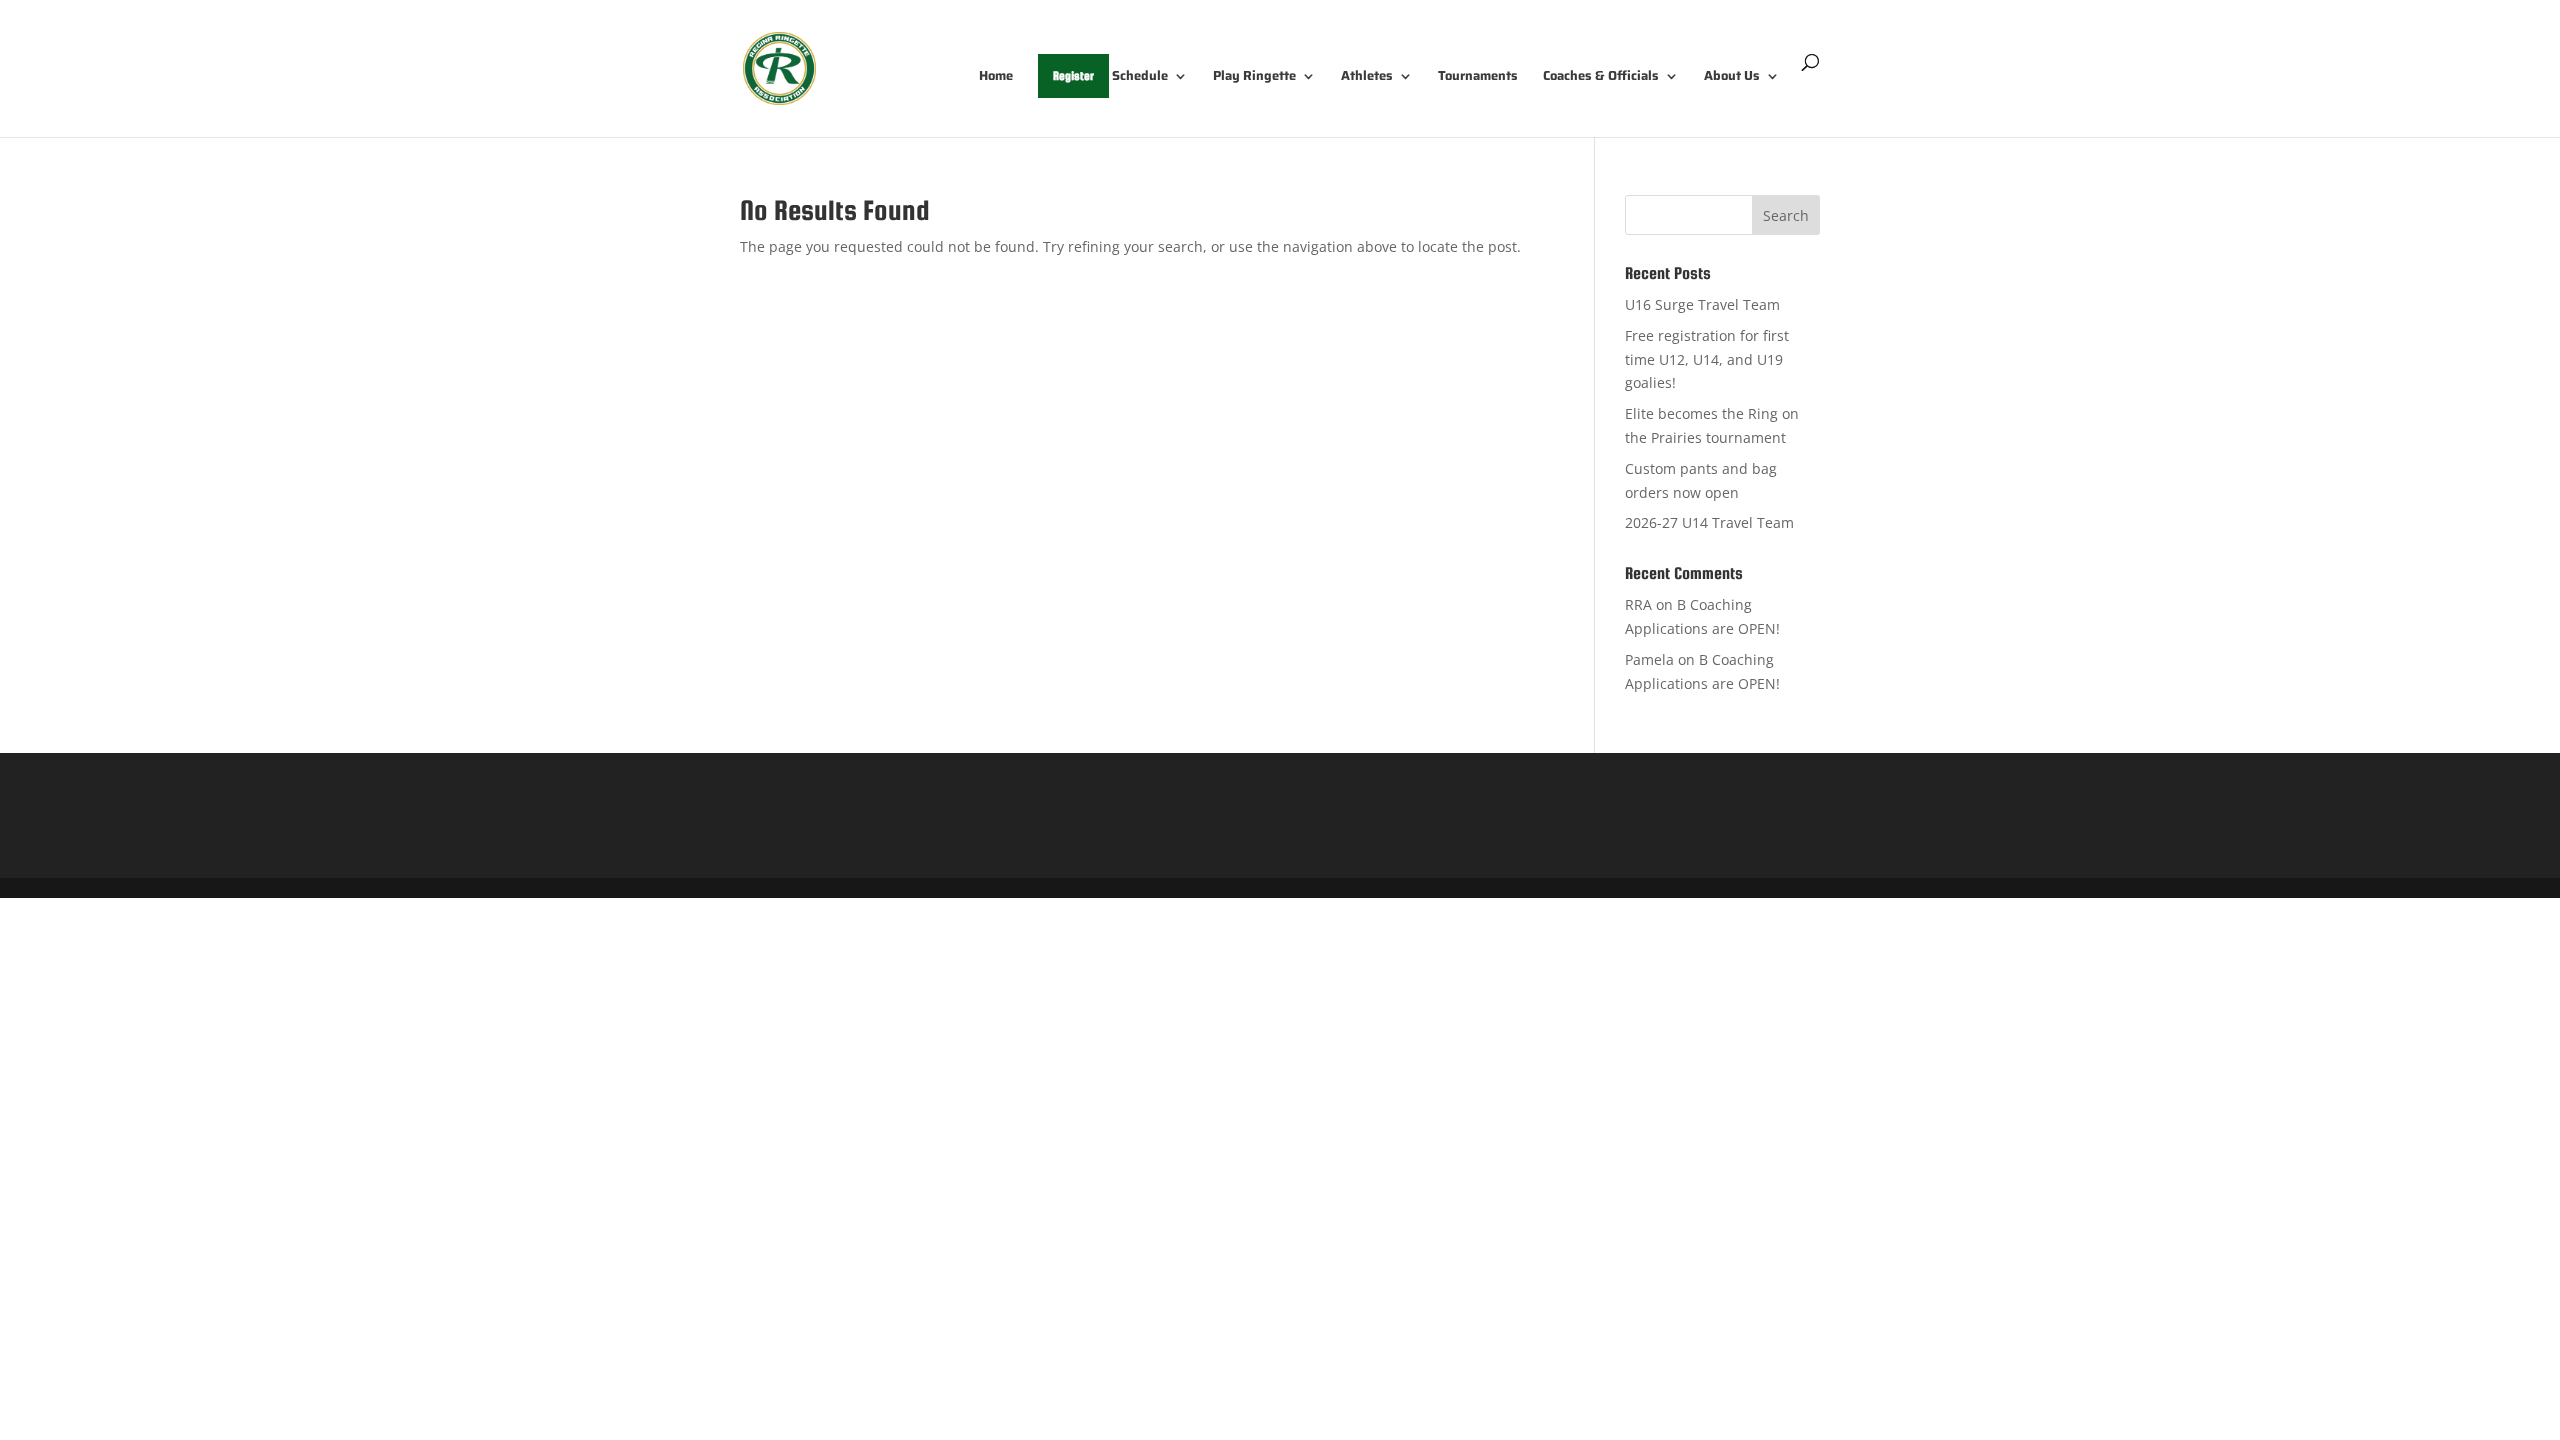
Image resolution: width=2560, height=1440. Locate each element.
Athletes (1367, 77)
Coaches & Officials (1601, 77)
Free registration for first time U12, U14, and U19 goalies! (1707, 359)
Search (1786, 215)
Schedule (1140, 77)
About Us (1732, 77)
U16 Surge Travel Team (1702, 304)
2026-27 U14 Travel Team (1709, 522)
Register (1073, 76)
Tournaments (1478, 77)
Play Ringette (1254, 77)
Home (996, 77)
